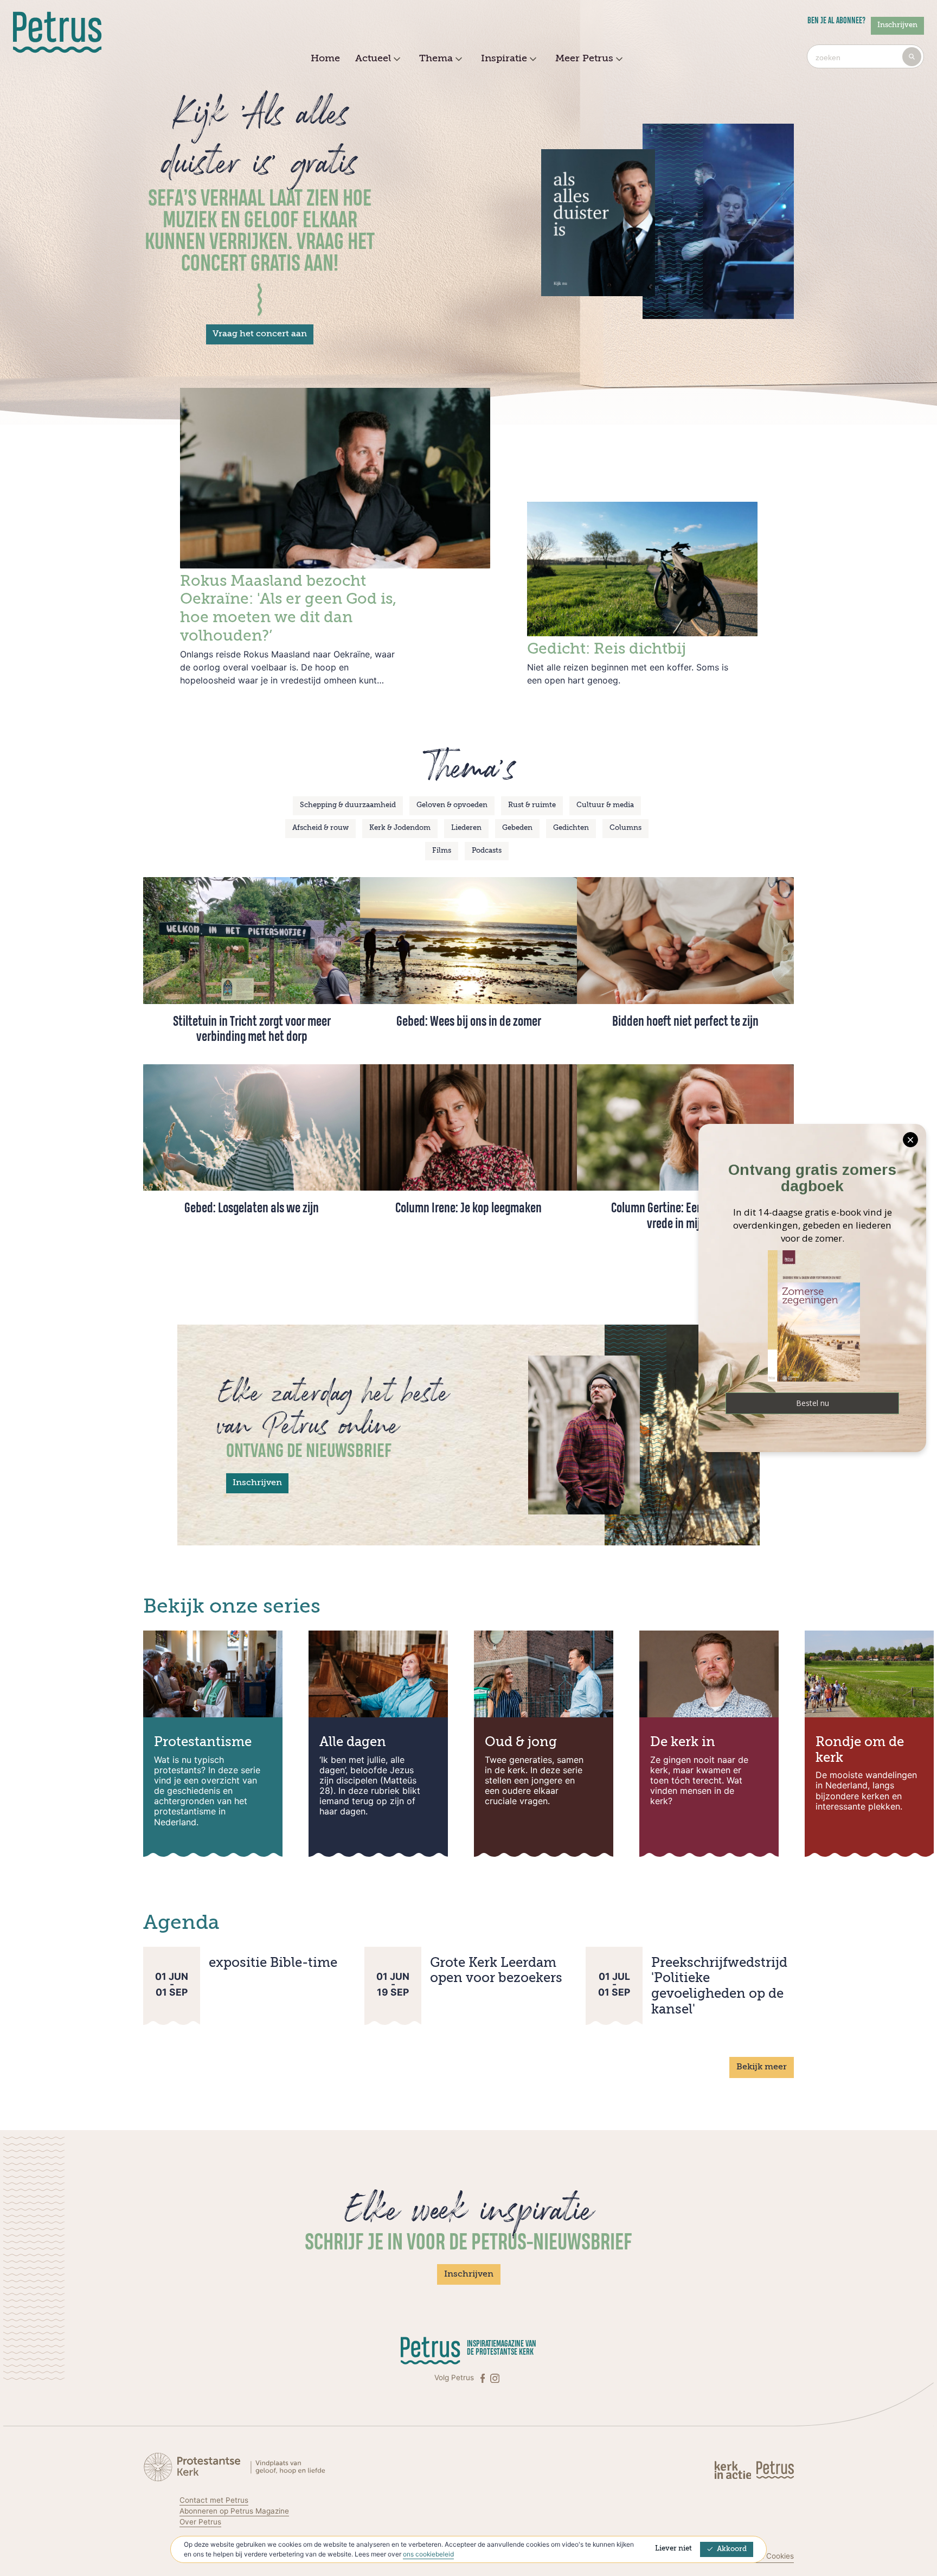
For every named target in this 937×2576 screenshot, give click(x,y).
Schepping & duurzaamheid (348, 805)
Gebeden (517, 828)
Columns (625, 828)
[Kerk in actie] (734, 2469)
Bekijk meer (762, 2067)
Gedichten (571, 828)
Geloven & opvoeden (452, 805)
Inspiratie (504, 59)
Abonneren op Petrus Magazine (234, 2511)
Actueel (373, 59)
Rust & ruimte (532, 805)
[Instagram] (495, 2378)
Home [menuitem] (325, 59)
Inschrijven (897, 25)
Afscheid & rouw (320, 828)
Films (442, 851)
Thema (436, 59)
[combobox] (865, 56)
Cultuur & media (605, 805)
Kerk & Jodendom (400, 828)
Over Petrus (200, 2522)
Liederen (466, 828)
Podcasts (487, 851)
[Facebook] (484, 2378)
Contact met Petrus (214, 2500)
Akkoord (732, 2549)
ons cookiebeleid (428, 2554)
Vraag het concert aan (260, 334)
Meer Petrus (584, 59)
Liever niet (673, 2549)
